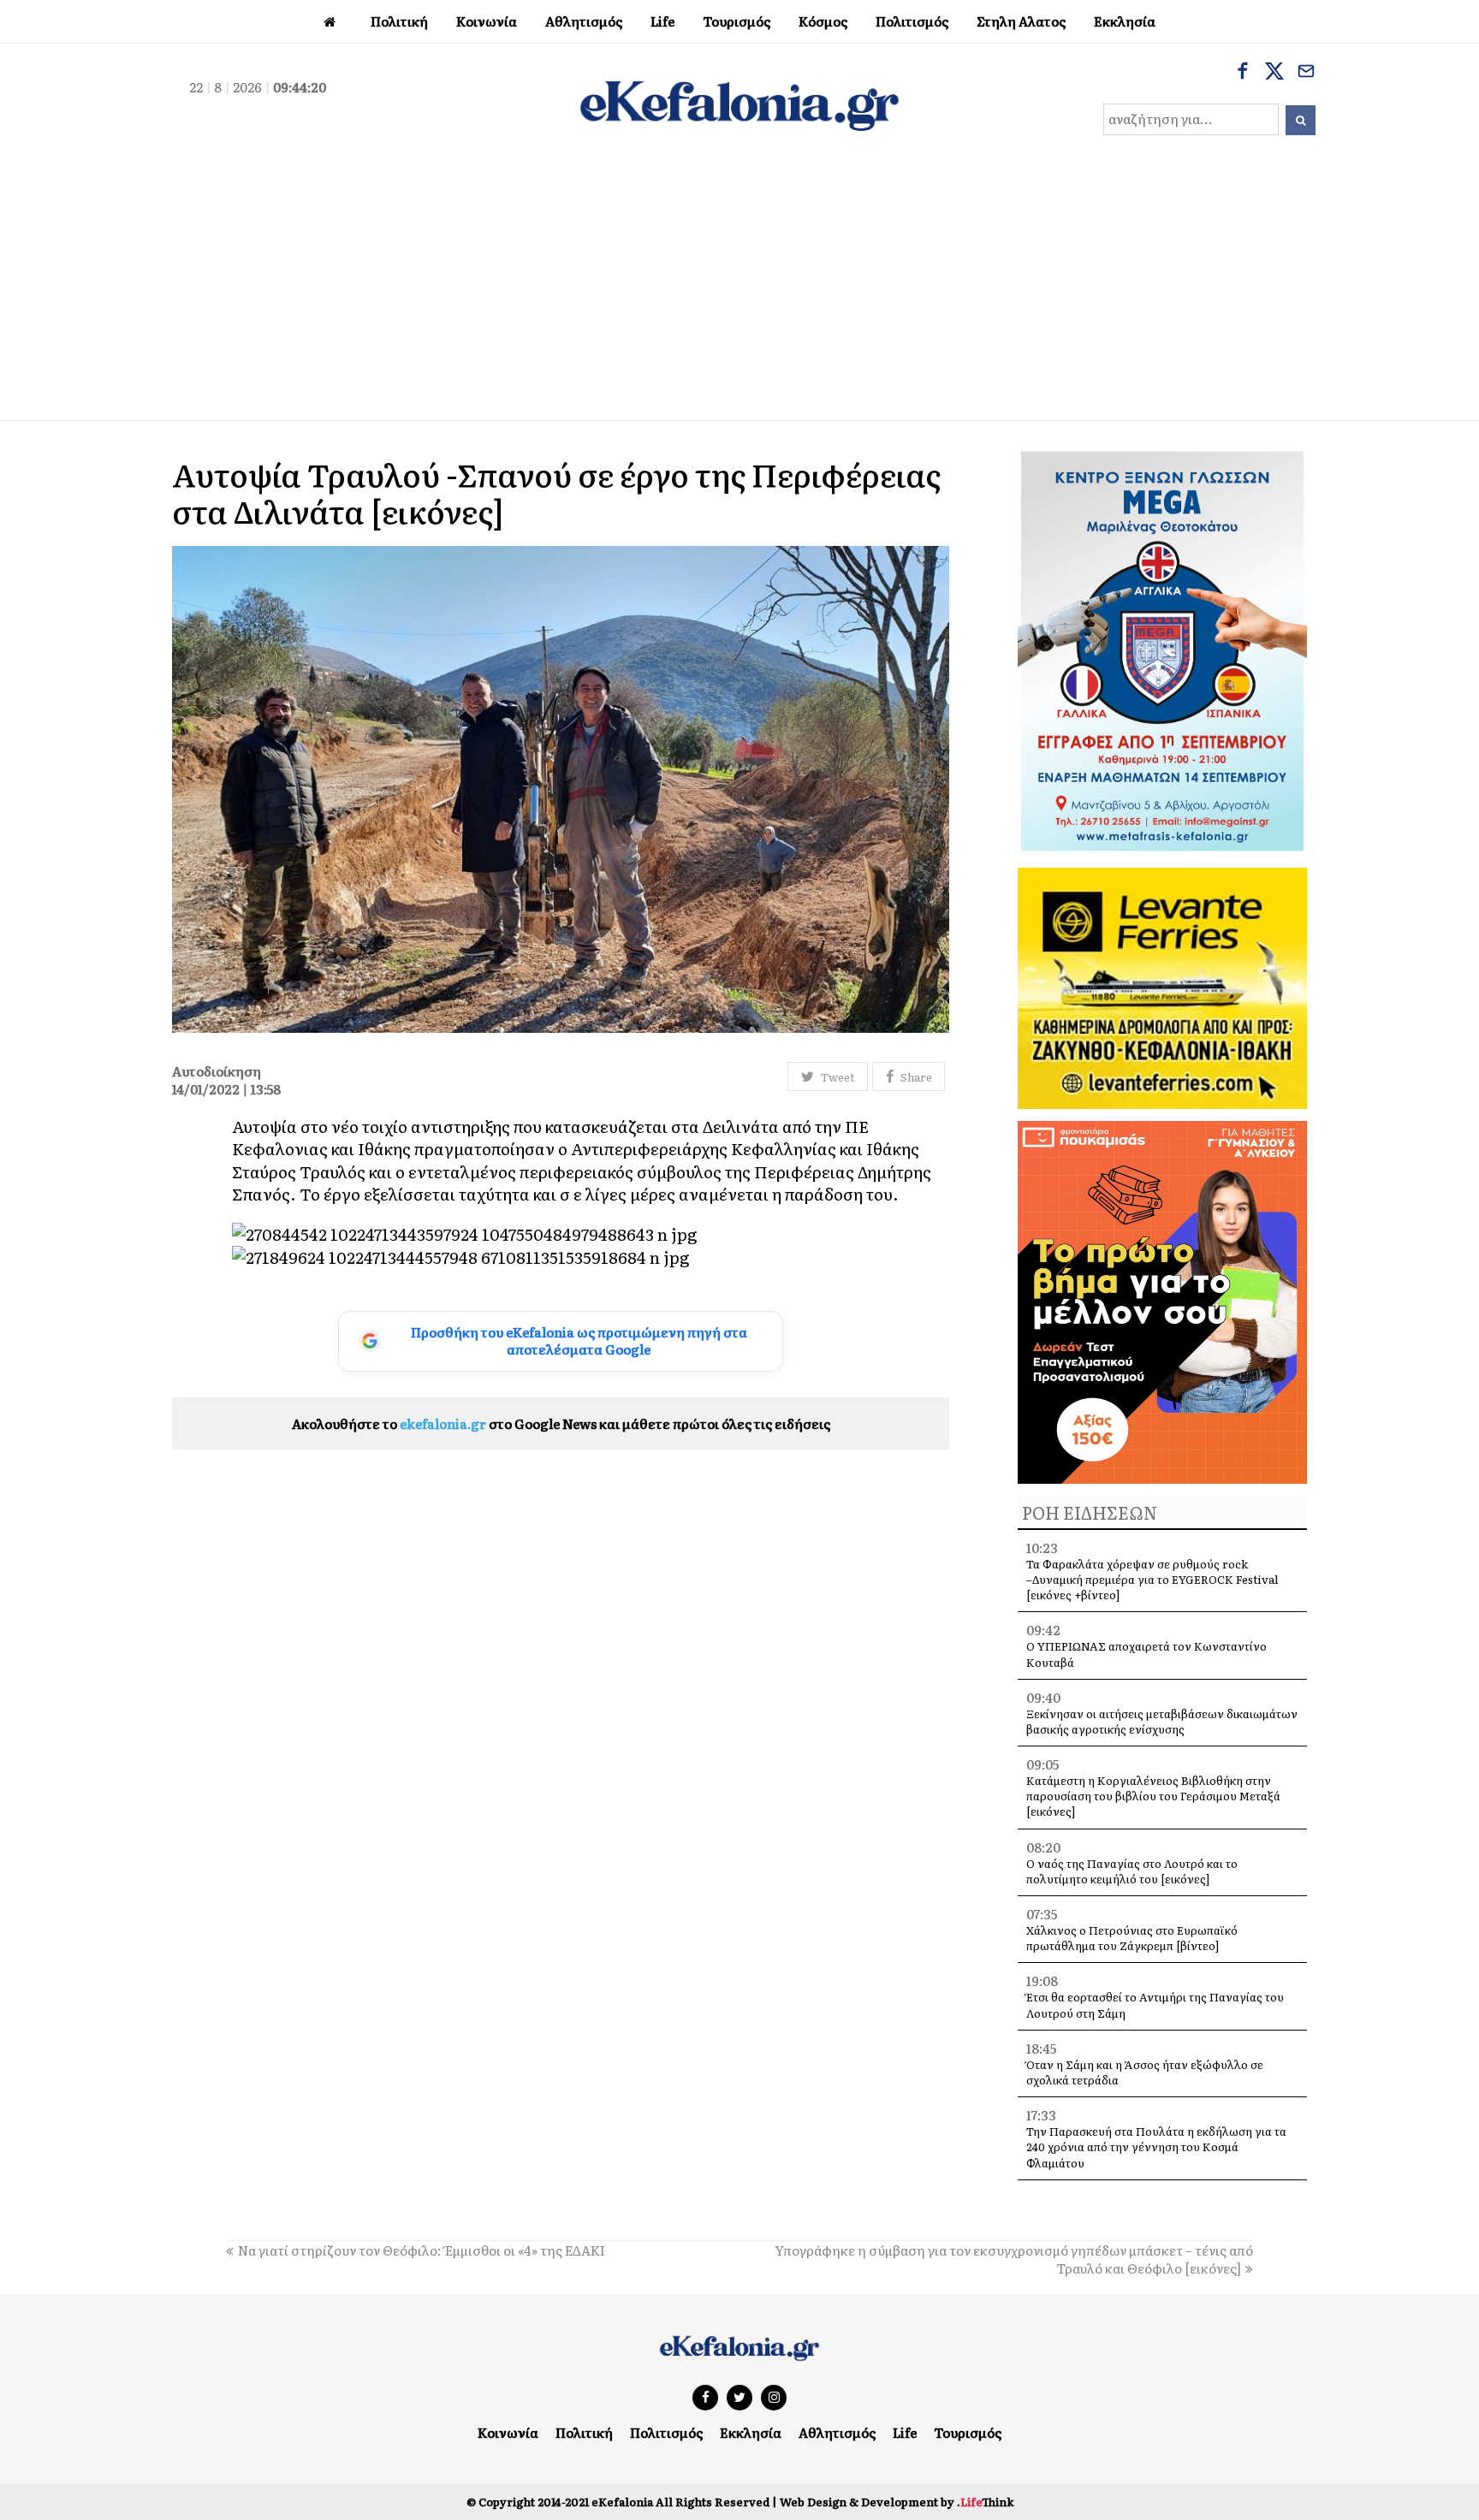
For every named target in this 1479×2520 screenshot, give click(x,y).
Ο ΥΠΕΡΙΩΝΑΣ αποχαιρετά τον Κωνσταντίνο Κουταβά (1146, 1654)
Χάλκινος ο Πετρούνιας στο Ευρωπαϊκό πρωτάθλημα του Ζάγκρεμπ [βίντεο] (1132, 1938)
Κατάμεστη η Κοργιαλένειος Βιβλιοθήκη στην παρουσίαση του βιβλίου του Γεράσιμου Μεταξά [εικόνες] (1153, 1796)
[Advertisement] (739, 292)
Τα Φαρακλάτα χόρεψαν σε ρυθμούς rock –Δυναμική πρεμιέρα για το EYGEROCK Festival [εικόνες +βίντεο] (1152, 1579)
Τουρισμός (968, 2432)
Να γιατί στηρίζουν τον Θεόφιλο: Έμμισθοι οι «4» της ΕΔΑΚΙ (422, 2250)
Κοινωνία (508, 2432)
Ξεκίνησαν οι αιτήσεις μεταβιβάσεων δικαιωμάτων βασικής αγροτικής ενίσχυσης (1162, 1721)
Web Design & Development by (897, 2502)
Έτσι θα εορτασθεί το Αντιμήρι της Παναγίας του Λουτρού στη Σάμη (1155, 2004)
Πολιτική (584, 2432)
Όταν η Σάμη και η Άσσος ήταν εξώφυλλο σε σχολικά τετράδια (1145, 2072)
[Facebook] (1243, 73)
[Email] (1306, 73)
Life (905, 2432)
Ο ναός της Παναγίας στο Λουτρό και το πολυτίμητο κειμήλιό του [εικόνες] (1132, 1871)
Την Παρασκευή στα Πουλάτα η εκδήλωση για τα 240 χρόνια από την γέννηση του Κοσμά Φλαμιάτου (1156, 2146)
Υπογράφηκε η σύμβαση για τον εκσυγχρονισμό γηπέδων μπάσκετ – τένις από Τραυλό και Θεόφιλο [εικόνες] (1014, 2259)
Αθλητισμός (837, 2432)
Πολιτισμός (666, 2432)
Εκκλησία (751, 2432)
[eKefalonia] (739, 104)
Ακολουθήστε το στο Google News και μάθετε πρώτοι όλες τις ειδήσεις (561, 1423)
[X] (1274, 73)
